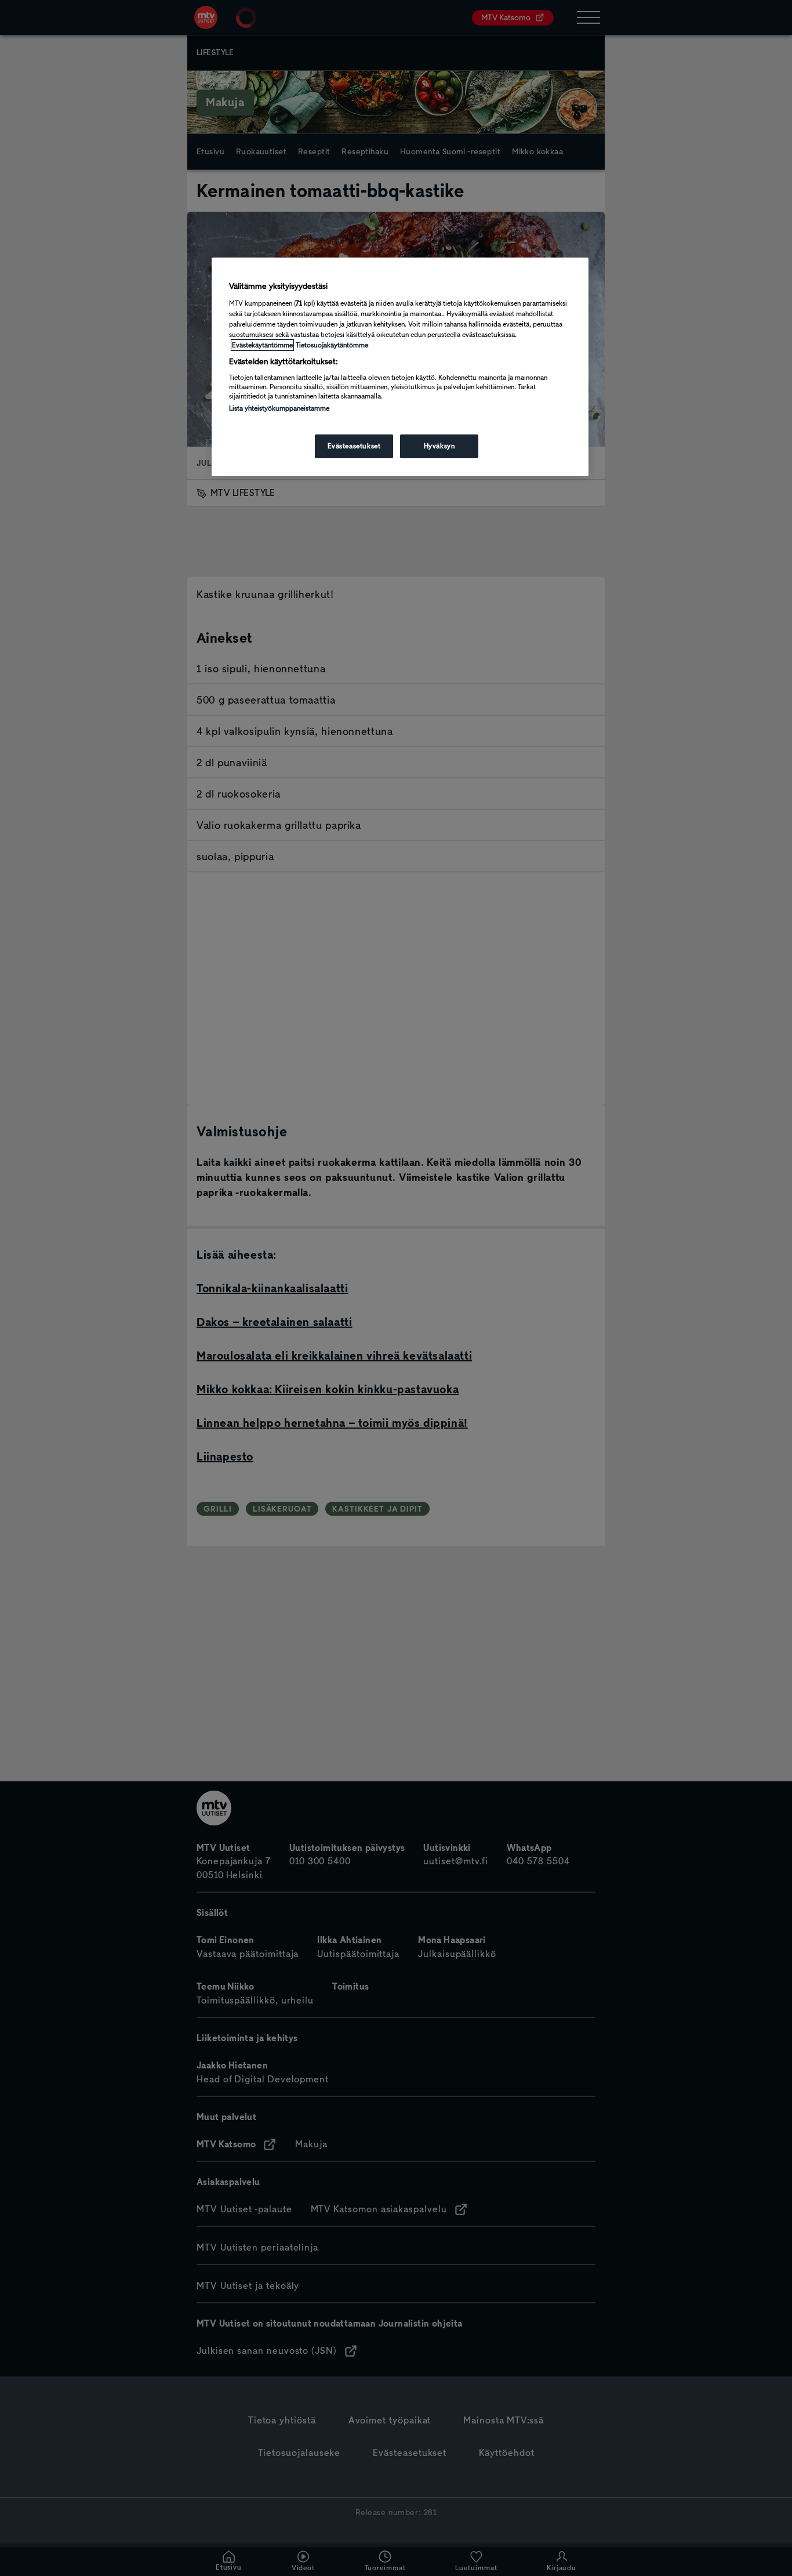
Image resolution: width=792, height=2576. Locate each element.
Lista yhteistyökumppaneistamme (279, 408)
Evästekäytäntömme (262, 345)
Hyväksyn (439, 446)
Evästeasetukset (354, 446)
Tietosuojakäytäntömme (332, 345)
